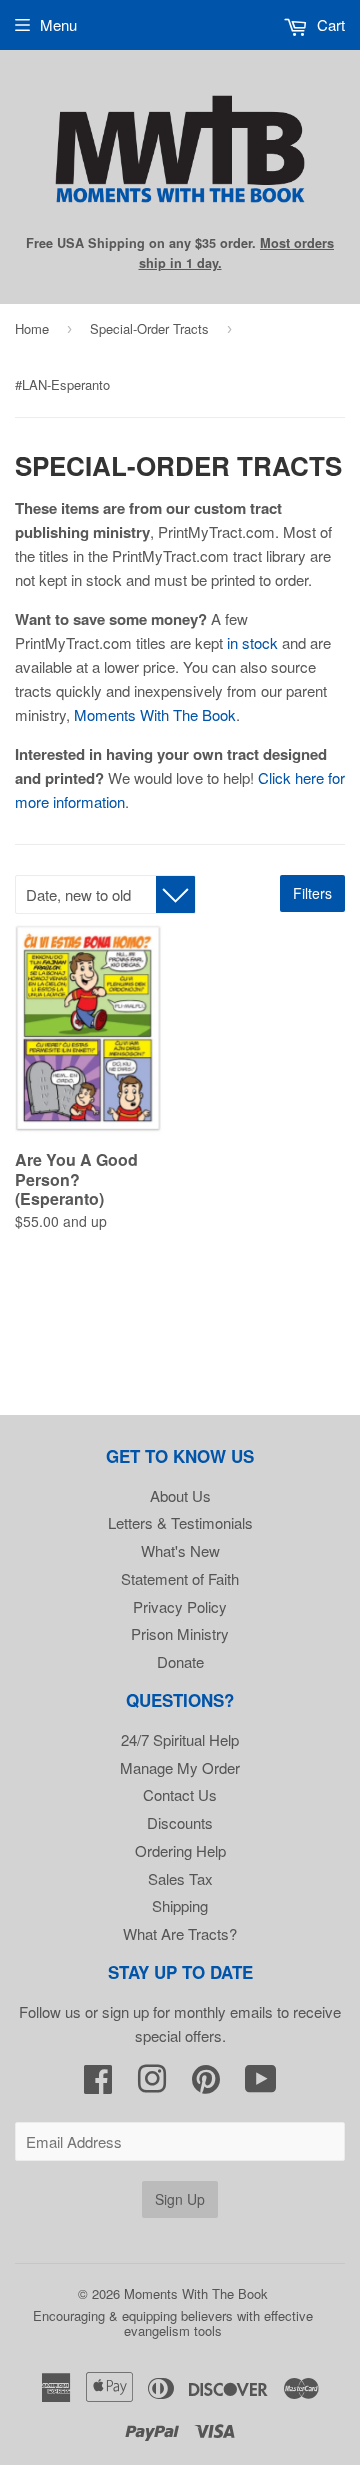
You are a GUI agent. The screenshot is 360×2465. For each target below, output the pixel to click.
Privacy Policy (180, 1606)
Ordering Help (180, 1850)
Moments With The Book (155, 714)
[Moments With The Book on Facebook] (98, 2084)
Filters (312, 893)
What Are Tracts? (180, 1933)
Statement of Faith (180, 1578)
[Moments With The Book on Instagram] (152, 2084)
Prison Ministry (180, 1633)
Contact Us (180, 1794)
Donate (180, 1661)
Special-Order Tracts (149, 328)
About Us (180, 1495)
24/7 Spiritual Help (180, 1739)
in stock (252, 642)
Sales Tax (180, 1878)
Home (32, 328)
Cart (329, 24)
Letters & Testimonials (180, 1522)
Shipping (180, 1905)
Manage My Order (180, 1767)
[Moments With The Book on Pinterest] (206, 2084)
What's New (180, 1550)
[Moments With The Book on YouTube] (261, 2084)
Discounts (180, 1822)
